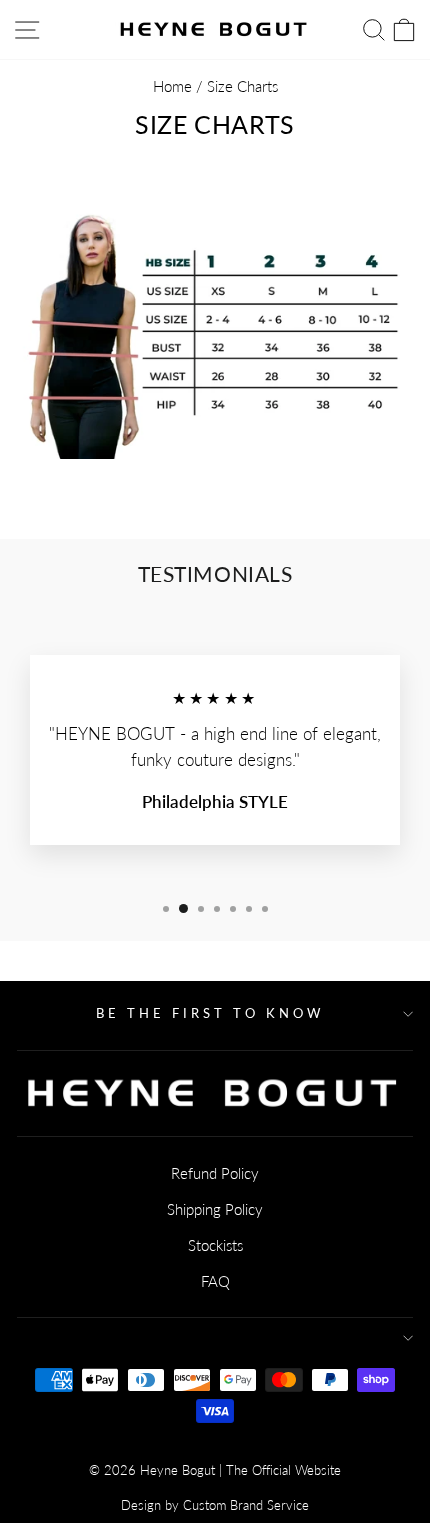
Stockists (215, 1245)
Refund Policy (215, 1173)
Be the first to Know (210, 1013)
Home (172, 86)
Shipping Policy (215, 1209)
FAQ (215, 1281)
